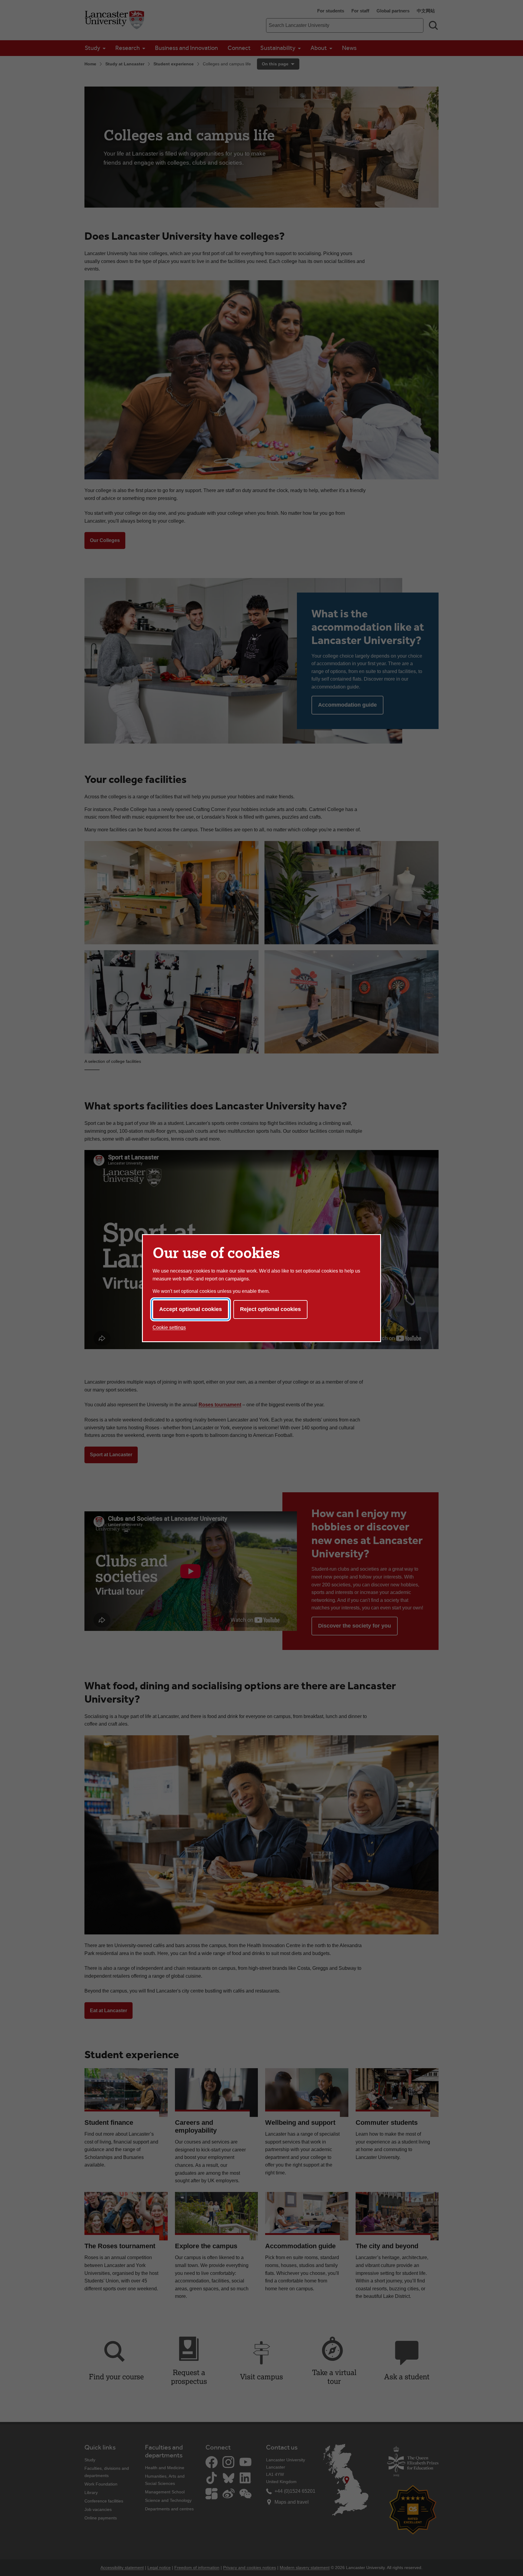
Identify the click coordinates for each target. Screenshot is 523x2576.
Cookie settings (169, 1327)
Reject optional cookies (270, 1309)
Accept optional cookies (191, 1309)
